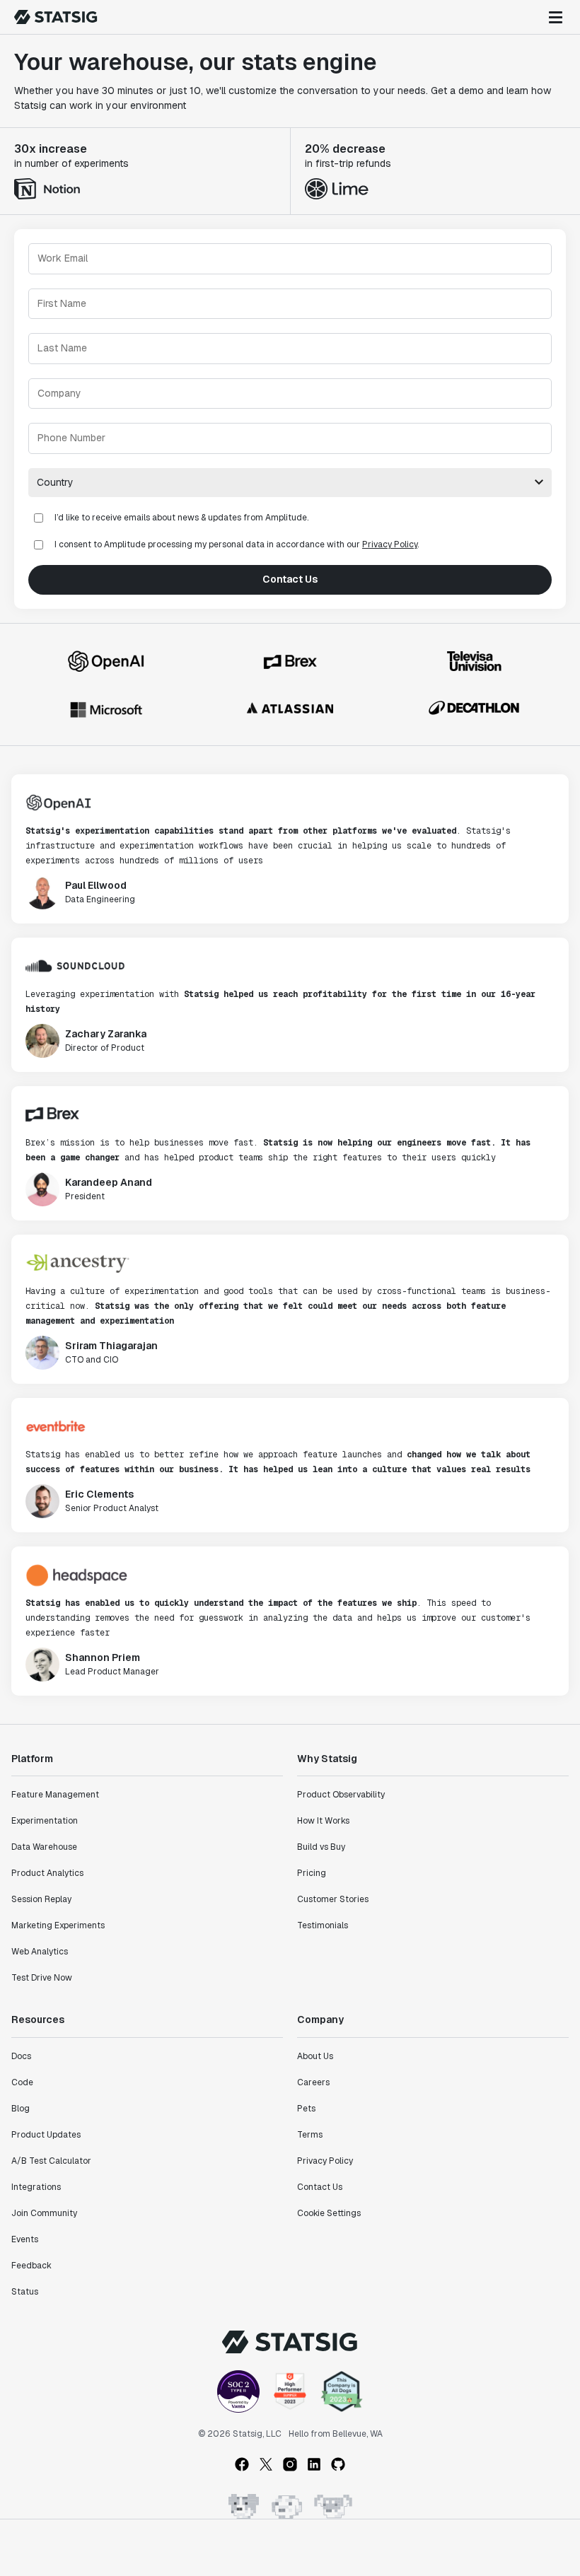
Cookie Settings (329, 2213)
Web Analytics (40, 1952)
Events (25, 2239)
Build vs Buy (321, 1847)
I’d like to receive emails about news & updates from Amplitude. (181, 518)
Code (22, 2082)
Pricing (312, 1873)
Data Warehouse (44, 1847)
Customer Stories (333, 1899)
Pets (306, 2109)
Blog (21, 2109)
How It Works (323, 1821)
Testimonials (323, 1925)
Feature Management (55, 1795)
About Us (315, 2056)
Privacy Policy (390, 544)
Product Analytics (47, 1873)
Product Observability (341, 1795)
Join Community (44, 2213)
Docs (21, 2056)
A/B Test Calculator (51, 2161)
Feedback (31, 2266)
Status (25, 2292)
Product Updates (46, 2135)
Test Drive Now (42, 1978)
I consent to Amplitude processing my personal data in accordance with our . (237, 544)
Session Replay (41, 1899)
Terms (310, 2135)
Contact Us (290, 579)
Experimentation (45, 1821)
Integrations (36, 2187)
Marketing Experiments (58, 1925)
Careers (313, 2082)
